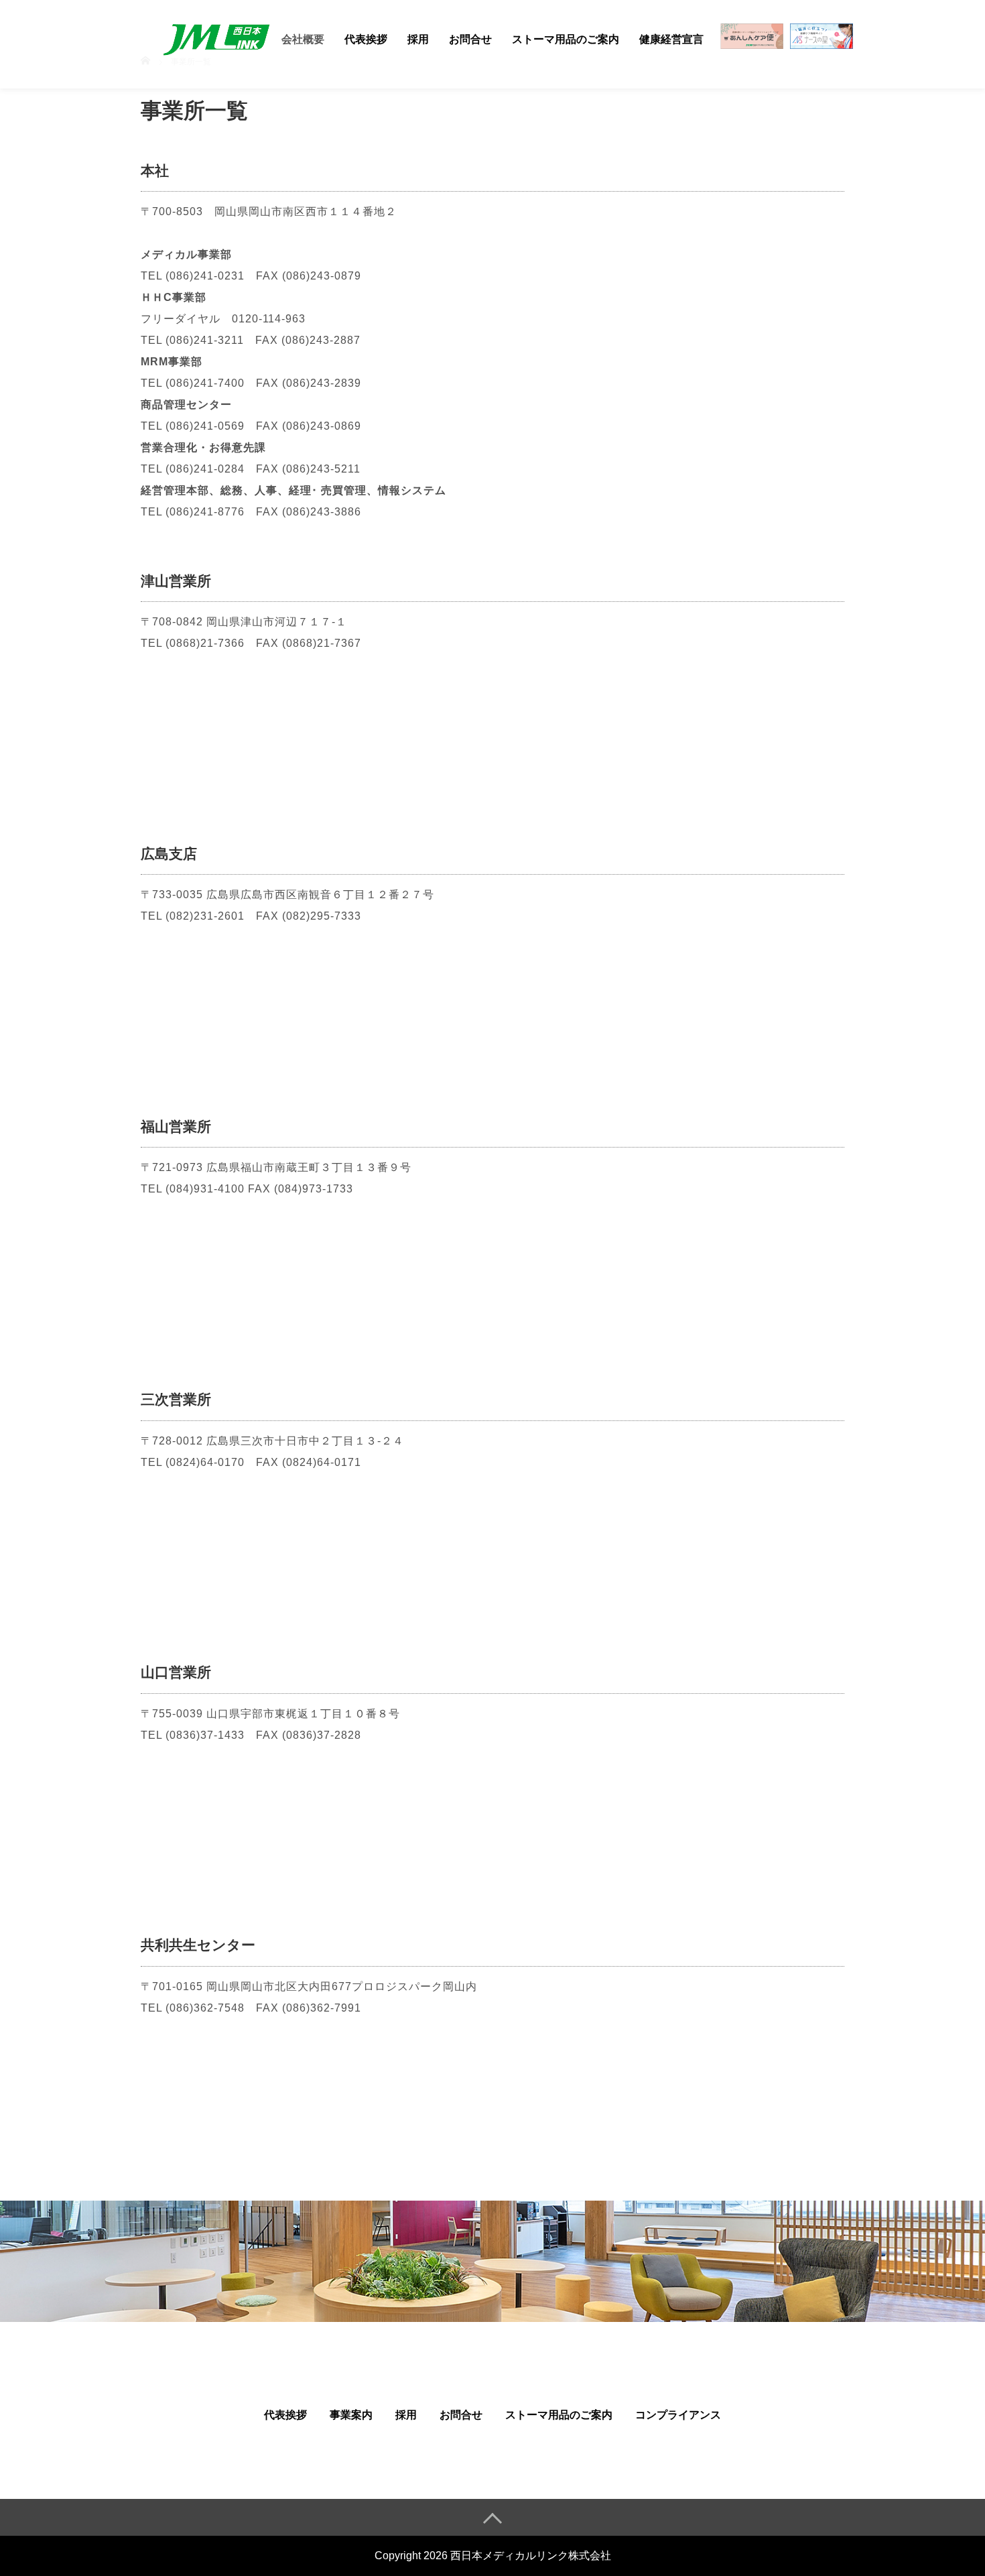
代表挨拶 (366, 39)
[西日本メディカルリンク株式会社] (216, 37)
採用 (418, 39)
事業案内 (351, 2415)
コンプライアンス (678, 2415)
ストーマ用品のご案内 (566, 39)
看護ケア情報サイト (822, 44)
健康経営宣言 (671, 39)
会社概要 (303, 39)
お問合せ (470, 39)
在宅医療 (752, 40)
